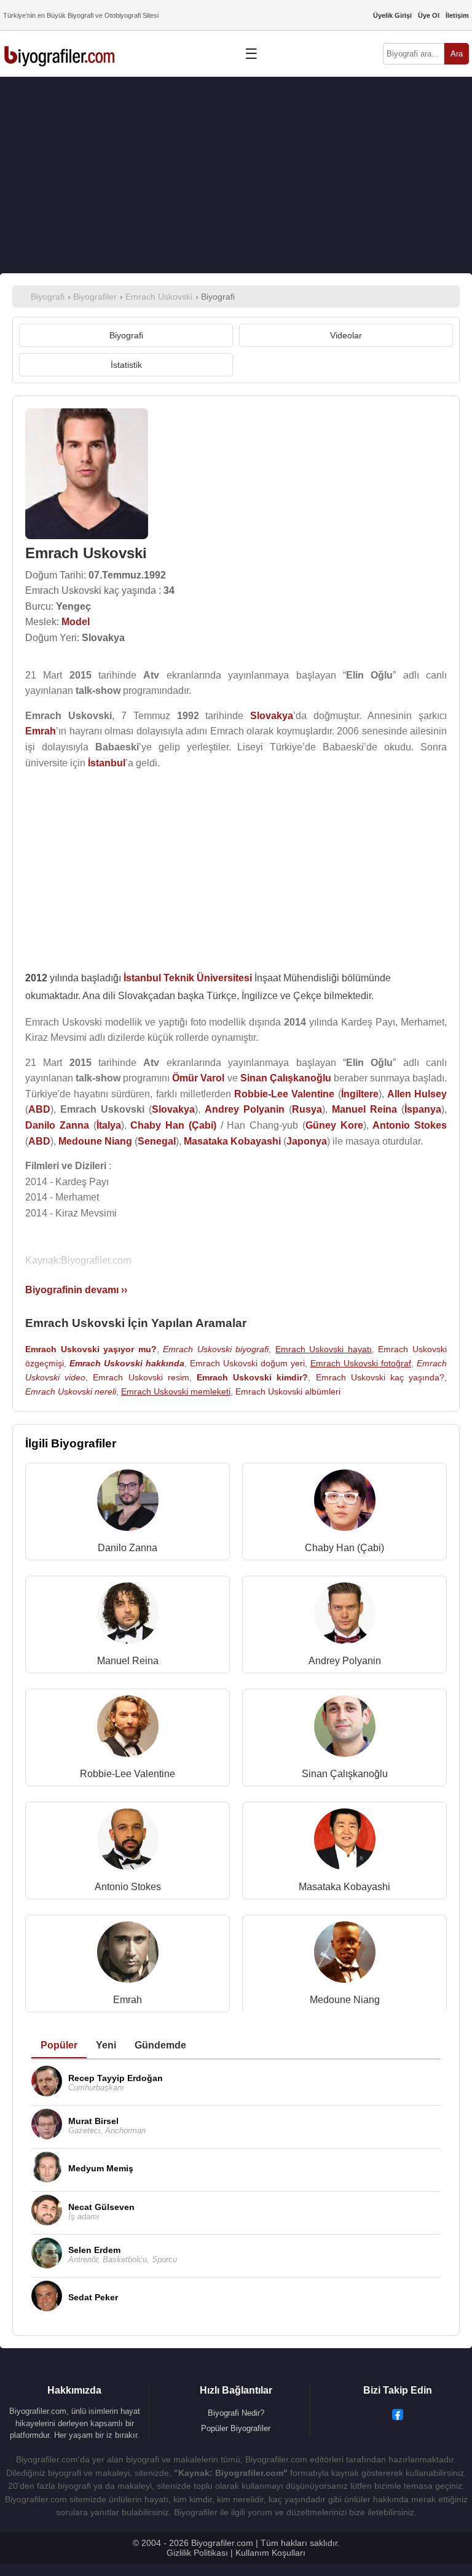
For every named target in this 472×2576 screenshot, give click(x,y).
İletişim (457, 15)
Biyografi (126, 335)
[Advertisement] (236, 175)
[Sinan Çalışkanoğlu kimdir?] (345, 1729)
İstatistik (126, 365)
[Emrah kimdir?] (128, 1955)
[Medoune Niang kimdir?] (345, 1955)
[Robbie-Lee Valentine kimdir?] (128, 1729)
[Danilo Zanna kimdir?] (128, 1503)
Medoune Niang (345, 2000)
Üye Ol (429, 15)
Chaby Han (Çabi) (344, 1548)
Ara (457, 54)
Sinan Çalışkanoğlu (345, 1774)
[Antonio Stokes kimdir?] (128, 1842)
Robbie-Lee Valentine (128, 1774)
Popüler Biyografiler (236, 2428)
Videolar (346, 335)
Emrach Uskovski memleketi (176, 1391)
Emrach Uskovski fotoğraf (361, 1363)
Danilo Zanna (128, 1548)
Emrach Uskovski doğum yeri (247, 1363)
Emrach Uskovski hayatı (324, 1349)
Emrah (128, 2000)
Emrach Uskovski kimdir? (252, 1377)
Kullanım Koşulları (270, 2553)
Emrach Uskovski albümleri (288, 1391)
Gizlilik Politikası (197, 2553)
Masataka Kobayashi (344, 1887)
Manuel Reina (128, 1661)
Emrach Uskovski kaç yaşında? (380, 1377)
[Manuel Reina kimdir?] (128, 1616)
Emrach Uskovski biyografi (216, 1349)
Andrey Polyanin (345, 1661)
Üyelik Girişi (392, 15)
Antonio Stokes (128, 1887)
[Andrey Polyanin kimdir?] (345, 1616)
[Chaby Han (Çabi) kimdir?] (345, 1503)
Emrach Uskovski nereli (71, 1391)
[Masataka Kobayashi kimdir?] (345, 1842)
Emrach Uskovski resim (141, 1377)
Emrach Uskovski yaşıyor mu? (91, 1349)
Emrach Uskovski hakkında (127, 1363)
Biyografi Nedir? (236, 2413)
